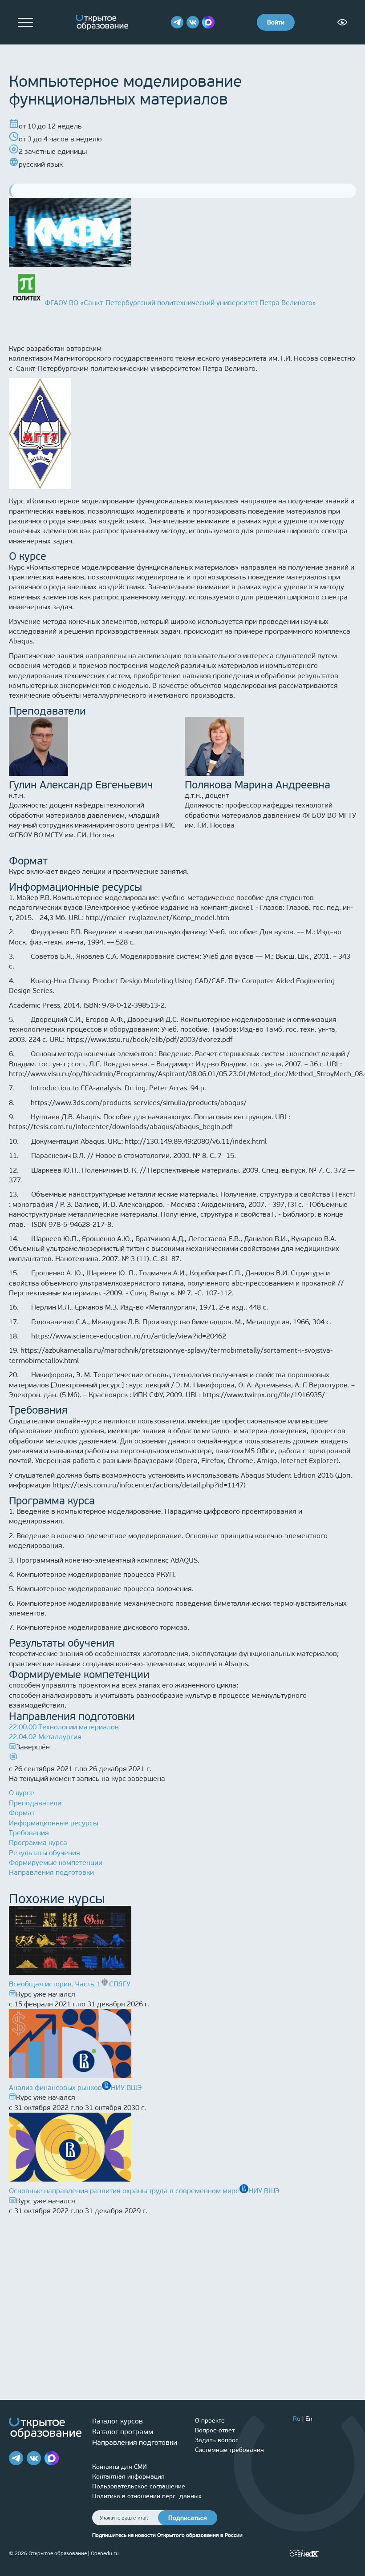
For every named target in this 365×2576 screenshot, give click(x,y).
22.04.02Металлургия (45, 1737)
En (309, 2419)
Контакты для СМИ (120, 2467)
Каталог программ (123, 2432)
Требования (29, 1833)
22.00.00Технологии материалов (64, 1727)
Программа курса (38, 1843)
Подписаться (188, 2518)
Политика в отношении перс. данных (147, 2496)
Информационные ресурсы (53, 1823)
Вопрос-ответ (215, 2430)
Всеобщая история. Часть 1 (55, 1984)
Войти (276, 22)
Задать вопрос (217, 2440)
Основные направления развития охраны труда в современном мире (124, 2191)
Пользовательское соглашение (139, 2486)
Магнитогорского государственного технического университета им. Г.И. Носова (186, 358)
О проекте (210, 2421)
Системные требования (229, 2450)
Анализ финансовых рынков (55, 2088)
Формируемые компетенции (56, 1863)
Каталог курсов (118, 2421)
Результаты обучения (45, 1853)
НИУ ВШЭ (126, 2088)
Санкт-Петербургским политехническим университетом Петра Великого (136, 368)
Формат (22, 1813)
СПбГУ (120, 1984)
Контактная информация (128, 2477)
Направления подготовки (51, 1872)
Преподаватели (35, 1803)
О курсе (22, 1793)
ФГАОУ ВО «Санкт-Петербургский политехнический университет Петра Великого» (180, 303)
